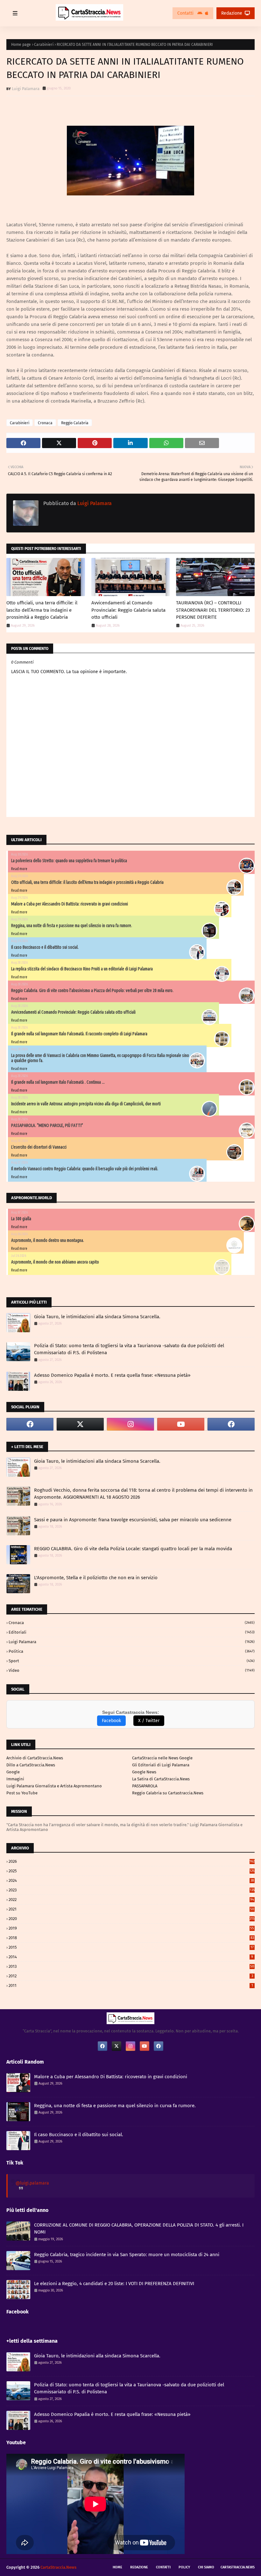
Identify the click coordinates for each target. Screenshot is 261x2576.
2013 (131, 1966)
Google (13, 1772)
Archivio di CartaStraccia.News (35, 1758)
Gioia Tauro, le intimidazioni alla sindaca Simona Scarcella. (97, 1317)
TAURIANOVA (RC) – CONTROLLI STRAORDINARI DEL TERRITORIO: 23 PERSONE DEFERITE (213, 610)
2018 (131, 1938)
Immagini (15, 1779)
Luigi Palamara (26, 89)
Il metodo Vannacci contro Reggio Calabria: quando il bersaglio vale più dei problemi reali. (85, 1169)
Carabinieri (44, 45)
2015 (131, 1947)
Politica (132, 1651)
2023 (132, 1890)
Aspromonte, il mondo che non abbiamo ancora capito (55, 1262)
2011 (131, 1985)
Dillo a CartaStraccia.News (31, 1765)
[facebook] (30, 1424)
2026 (132, 1861)
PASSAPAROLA (145, 1786)
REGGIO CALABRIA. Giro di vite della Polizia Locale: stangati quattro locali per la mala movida (133, 1549)
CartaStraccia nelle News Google (162, 1758)
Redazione (232, 13)
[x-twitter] (80, 1424)
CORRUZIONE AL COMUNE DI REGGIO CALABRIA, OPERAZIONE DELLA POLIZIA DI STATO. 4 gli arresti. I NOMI (139, 2229)
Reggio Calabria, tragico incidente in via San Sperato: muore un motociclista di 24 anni (127, 2255)
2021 (131, 1909)
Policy (184, 2567)
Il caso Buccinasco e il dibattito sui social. (45, 947)
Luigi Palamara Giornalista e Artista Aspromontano (54, 1786)
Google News (144, 1772)
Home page (21, 45)
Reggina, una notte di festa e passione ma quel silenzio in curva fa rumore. (72, 926)
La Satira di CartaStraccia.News (161, 1779)
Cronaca (45, 423)
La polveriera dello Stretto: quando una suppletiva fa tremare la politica (69, 861)
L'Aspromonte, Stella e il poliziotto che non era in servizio (96, 1578)
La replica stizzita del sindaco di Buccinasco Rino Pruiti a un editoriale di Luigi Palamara (82, 969)
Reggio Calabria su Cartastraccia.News (168, 1793)
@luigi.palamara (32, 2183)
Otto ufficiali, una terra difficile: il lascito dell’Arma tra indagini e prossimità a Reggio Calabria (42, 610)
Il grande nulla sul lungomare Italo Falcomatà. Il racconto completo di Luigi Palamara (79, 1034)
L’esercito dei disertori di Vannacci (39, 1147)
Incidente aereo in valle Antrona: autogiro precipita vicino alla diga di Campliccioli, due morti (86, 1104)
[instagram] (130, 1424)
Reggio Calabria (75, 423)
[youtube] (181, 1424)
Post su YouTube (22, 1793)
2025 (132, 1871)
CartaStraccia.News (238, 2567)
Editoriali (132, 1632)
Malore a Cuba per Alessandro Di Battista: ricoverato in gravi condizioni (70, 904)
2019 (131, 1928)
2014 (131, 1957)
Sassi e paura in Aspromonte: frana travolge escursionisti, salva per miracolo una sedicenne (133, 1520)
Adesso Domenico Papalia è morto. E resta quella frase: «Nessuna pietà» (112, 1375)
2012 (131, 1976)
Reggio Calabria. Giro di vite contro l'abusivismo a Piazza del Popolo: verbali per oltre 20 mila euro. (92, 990)
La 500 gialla (21, 1219)
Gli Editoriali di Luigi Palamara (161, 1765)
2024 (131, 1880)
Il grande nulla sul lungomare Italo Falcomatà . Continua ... (58, 1082)
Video (132, 1670)
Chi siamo (206, 2567)
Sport (132, 1661)
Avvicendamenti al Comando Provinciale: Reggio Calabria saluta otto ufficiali (128, 610)
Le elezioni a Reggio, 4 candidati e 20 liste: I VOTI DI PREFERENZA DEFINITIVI (114, 2284)
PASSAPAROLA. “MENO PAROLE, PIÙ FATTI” (47, 1125)
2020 (132, 1919)
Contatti (186, 13)
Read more (19, 869)
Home (117, 2567)
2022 (131, 1900)
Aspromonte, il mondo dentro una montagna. (48, 1240)
